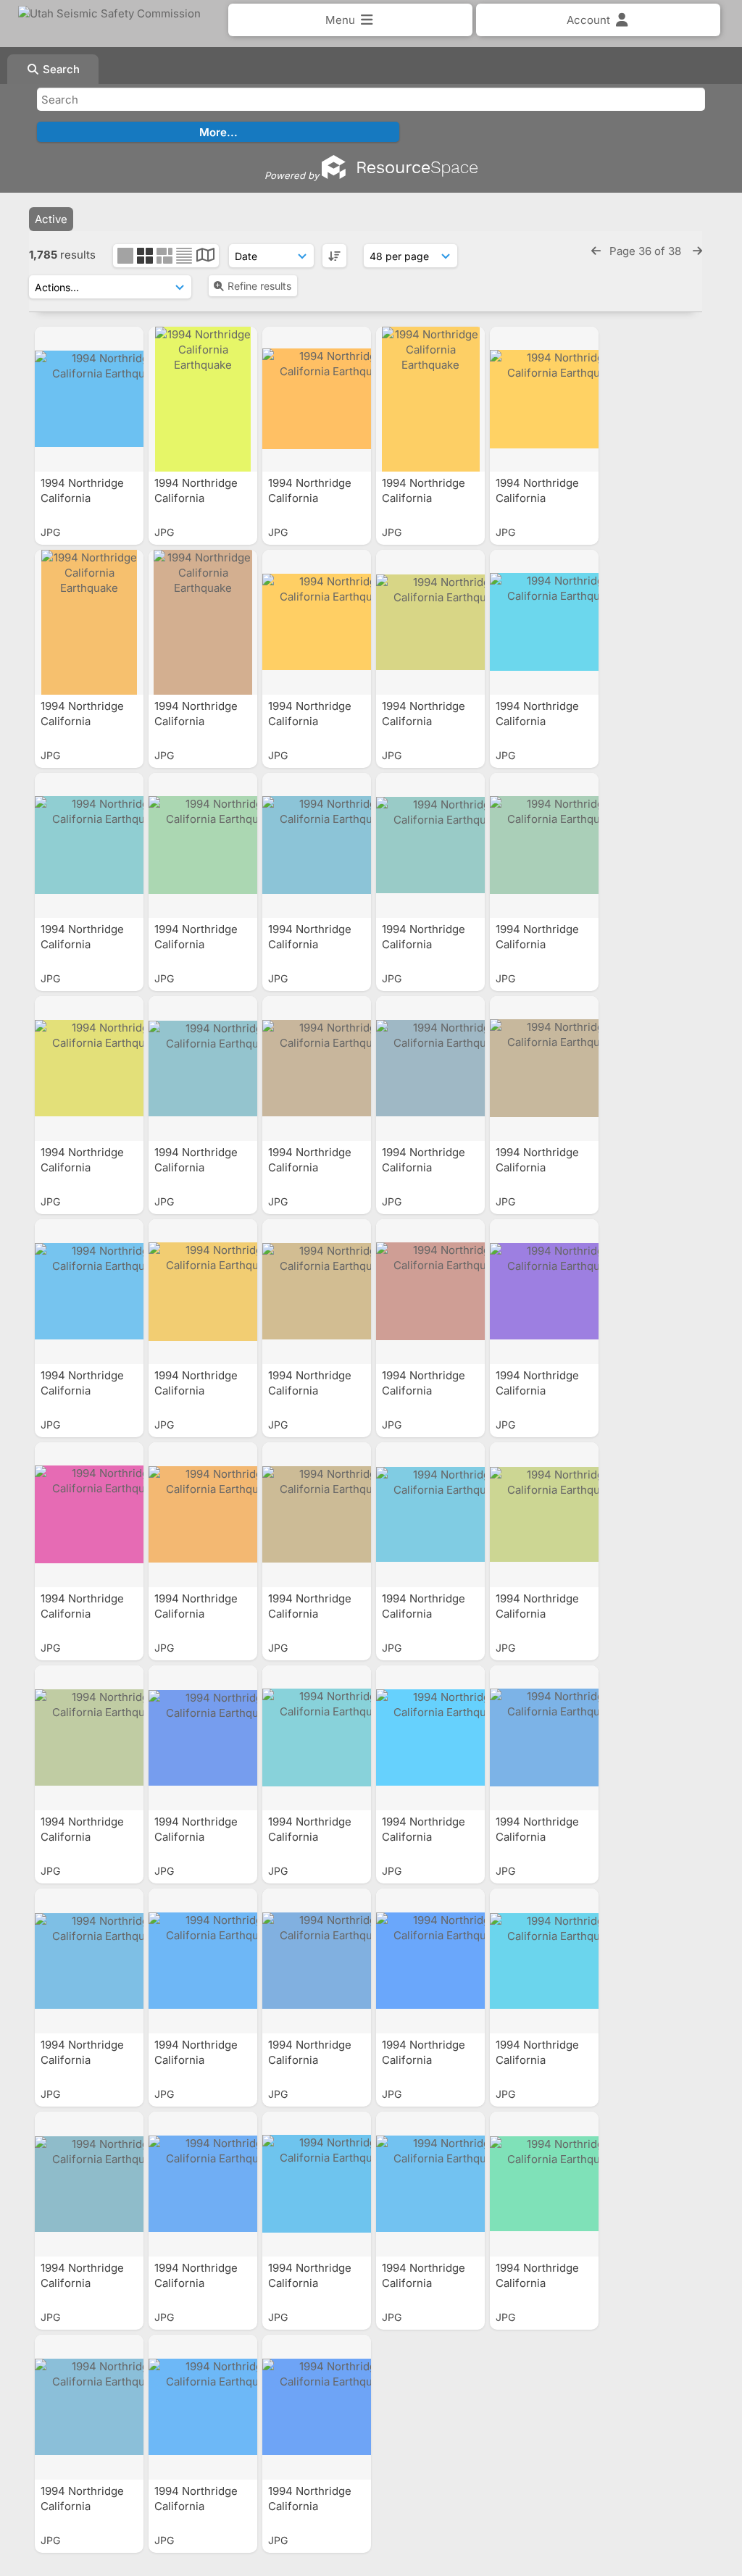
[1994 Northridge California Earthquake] (89, 399)
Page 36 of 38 (647, 251)
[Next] (697, 251)
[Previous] (596, 251)
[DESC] (334, 256)
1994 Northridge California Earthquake (82, 498)
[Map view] (205, 257)
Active (51, 219)
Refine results (259, 286)
